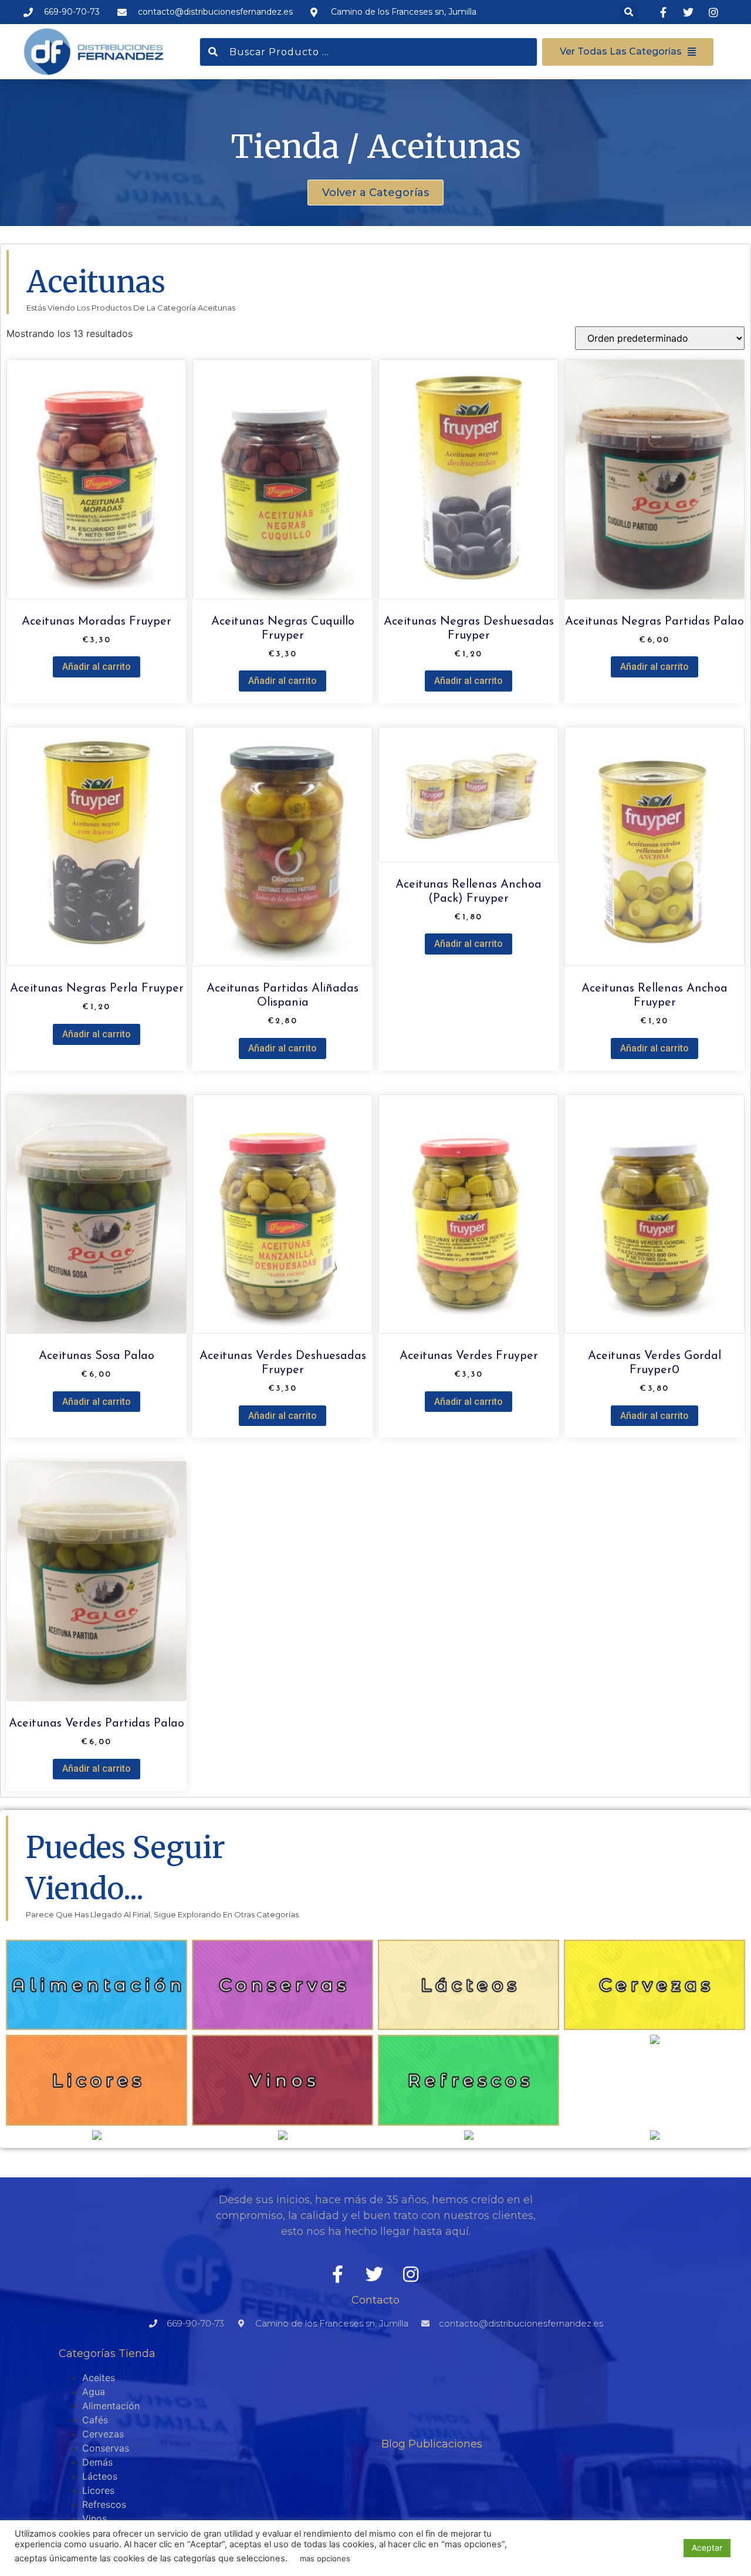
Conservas (106, 2448)
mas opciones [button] (325, 2558)
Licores (98, 2490)
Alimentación (111, 2406)
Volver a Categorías (375, 193)
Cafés (95, 2420)
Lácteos (100, 2476)
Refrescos (104, 2504)
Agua (94, 2392)
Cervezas (103, 2434)
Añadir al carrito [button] (97, 667)
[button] (629, 12)
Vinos (94, 2518)
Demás (97, 2462)
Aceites (99, 2378)
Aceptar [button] (707, 2548)
